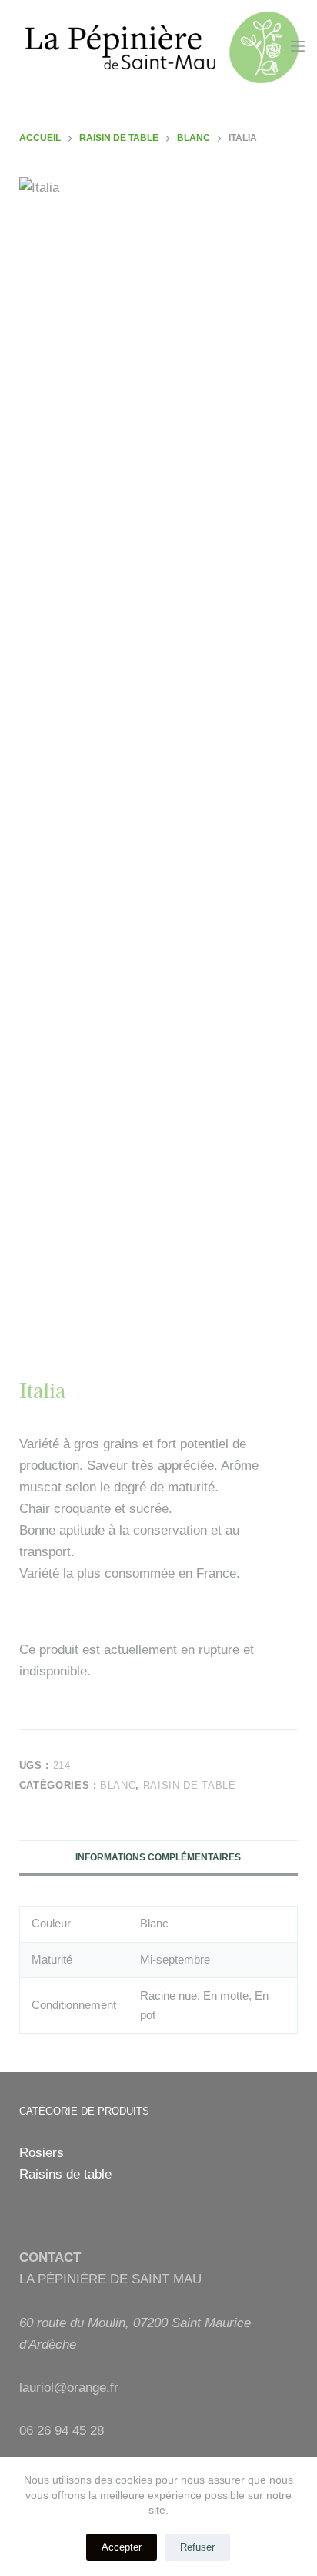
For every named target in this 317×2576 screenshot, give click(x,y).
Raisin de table (190, 1785)
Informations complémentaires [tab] (158, 1857)
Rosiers (42, 2153)
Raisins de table (65, 2174)
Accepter (122, 2547)
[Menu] (298, 46)
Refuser (197, 2547)
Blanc (118, 1785)
